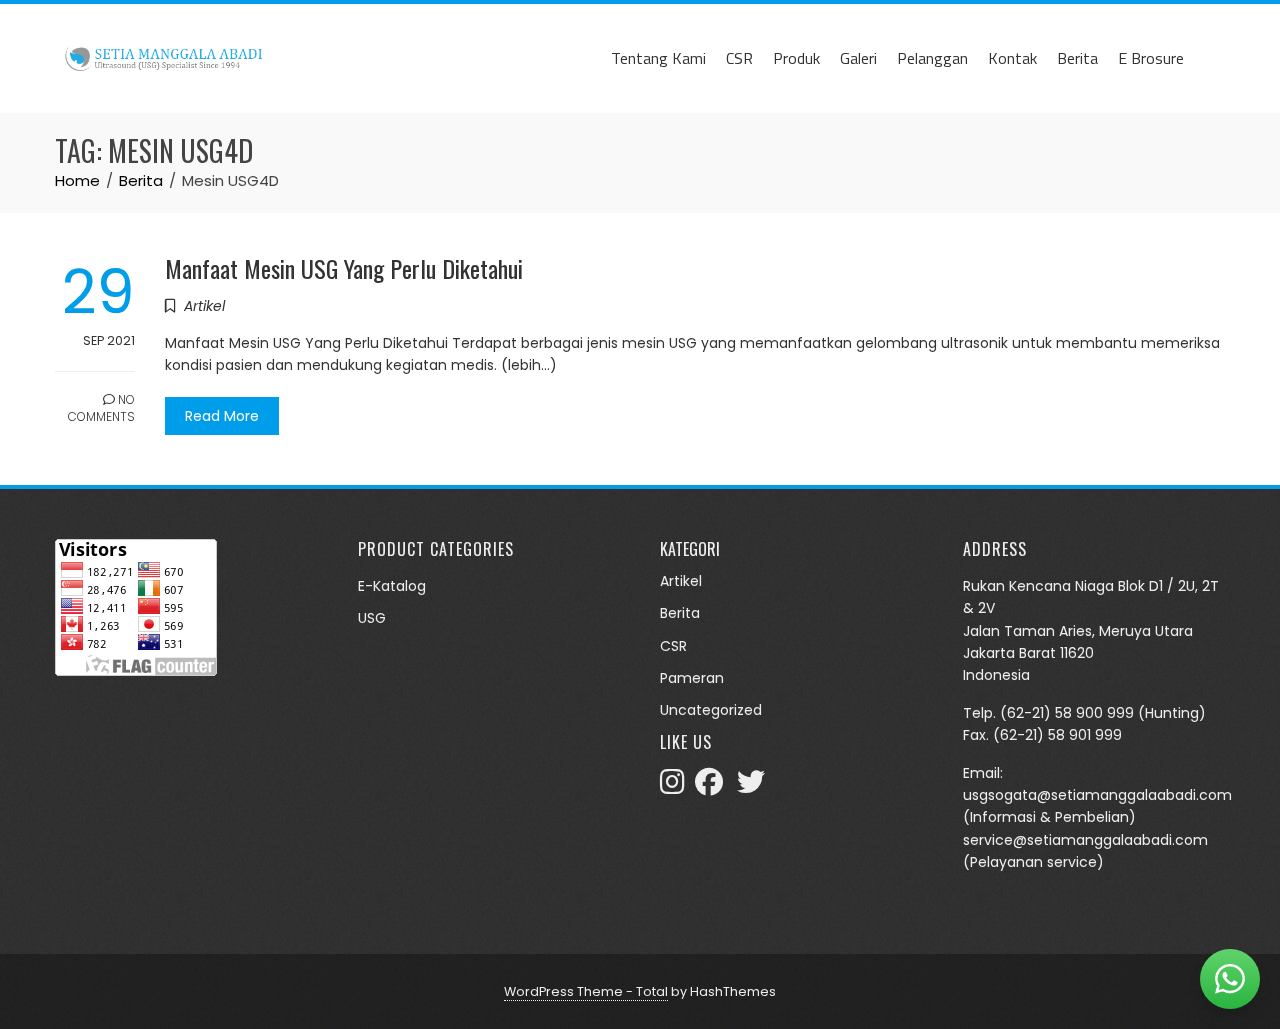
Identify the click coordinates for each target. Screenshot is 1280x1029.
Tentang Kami (658, 58)
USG (372, 618)
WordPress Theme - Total (586, 991)
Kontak (1012, 58)
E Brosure (1151, 58)
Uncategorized (711, 710)
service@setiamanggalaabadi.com (1085, 840)
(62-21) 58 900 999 (1067, 713)
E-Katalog (392, 586)
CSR (739, 58)
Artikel (204, 306)
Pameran (692, 678)
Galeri (858, 58)
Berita (1077, 58)
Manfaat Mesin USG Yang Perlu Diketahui (344, 268)
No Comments (101, 408)
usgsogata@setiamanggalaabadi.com (1097, 795)
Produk (796, 58)
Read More (222, 416)
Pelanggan (932, 58)
